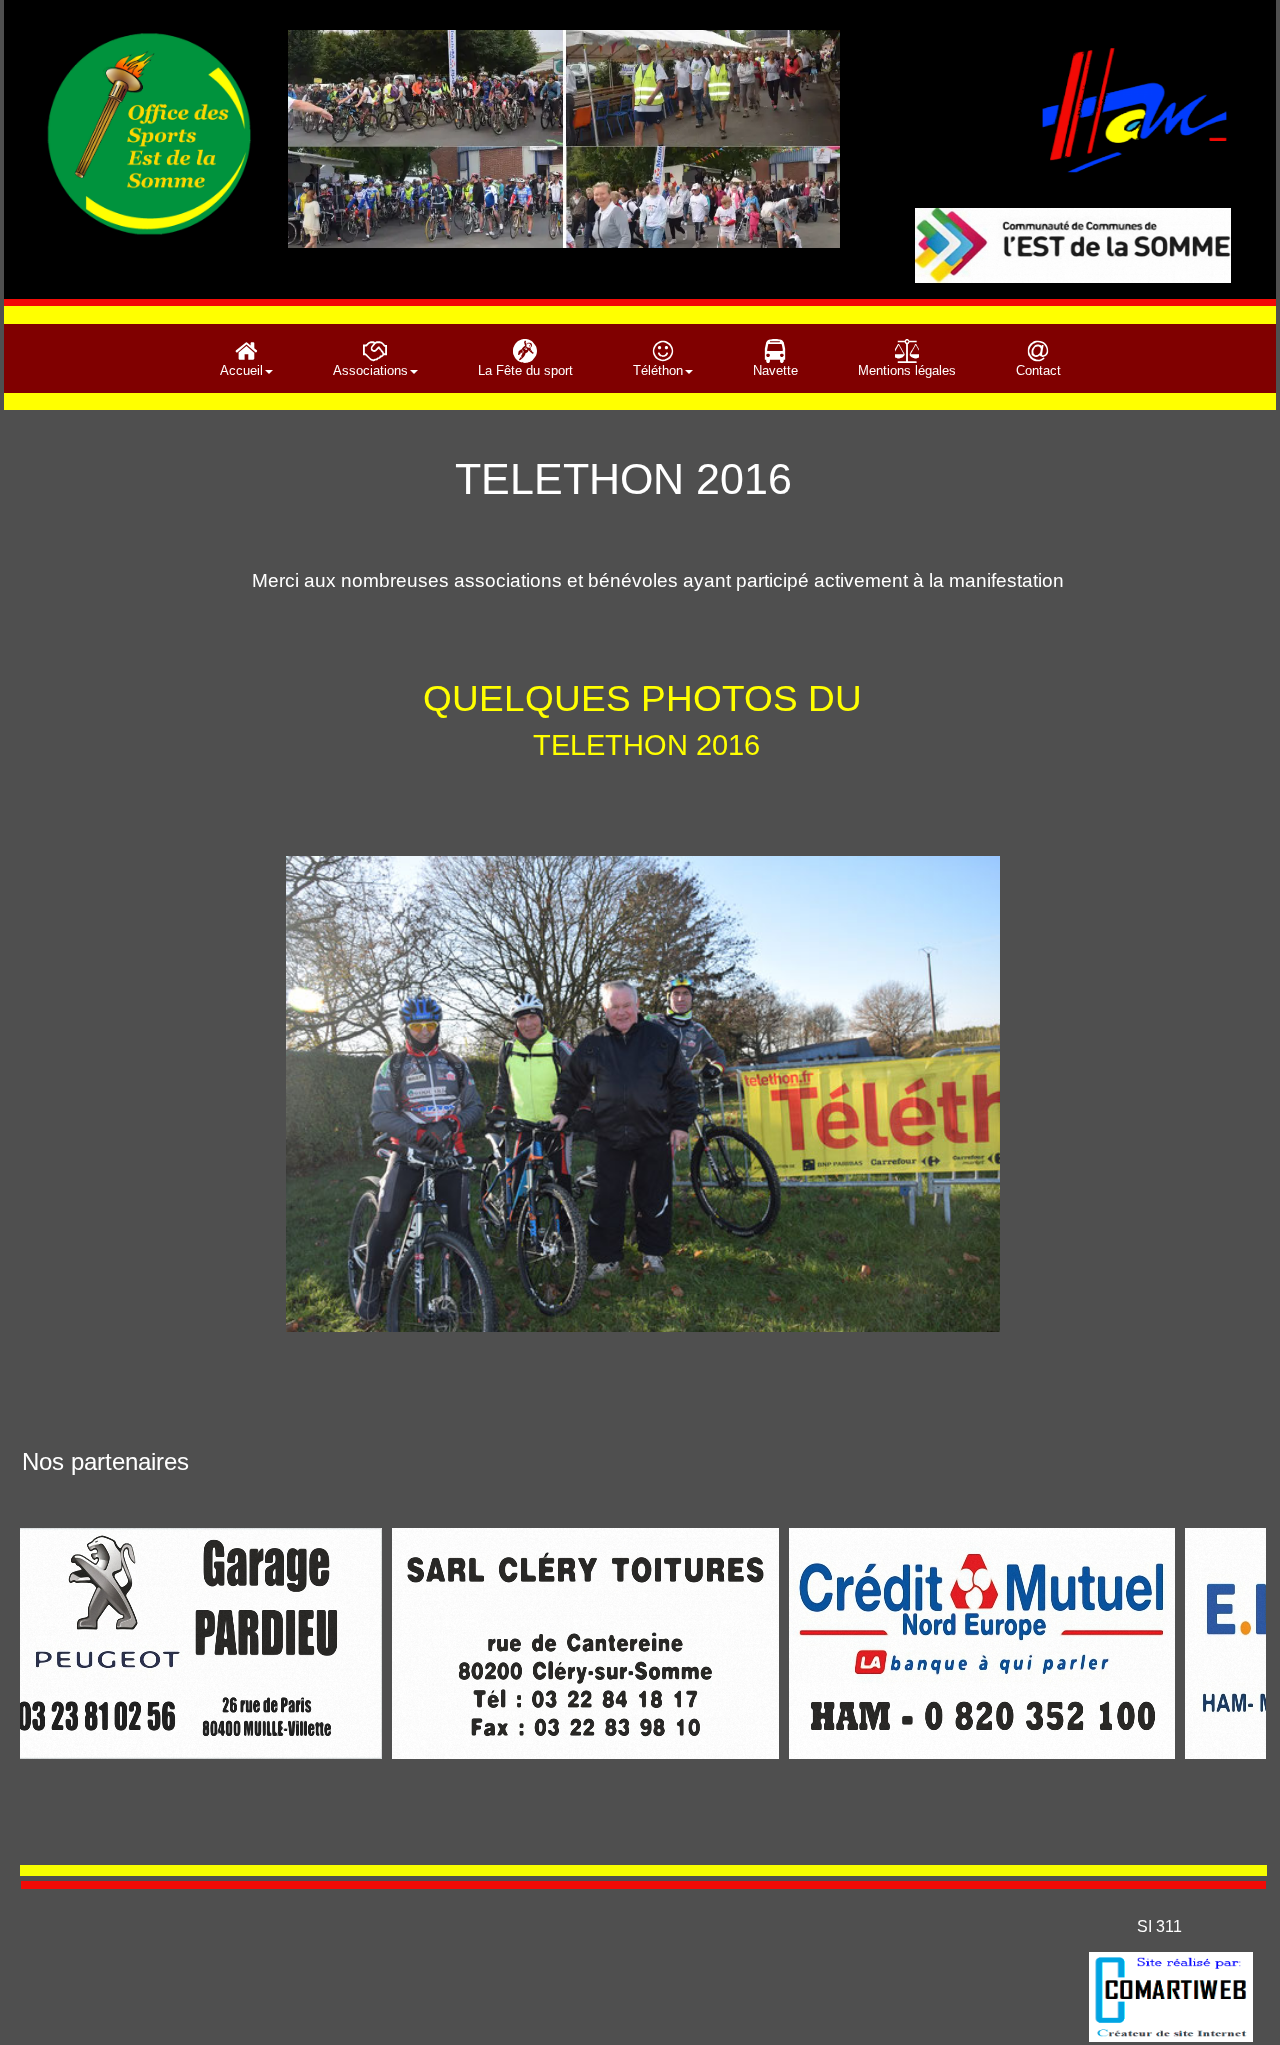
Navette (775, 370)
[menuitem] (246, 358)
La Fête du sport (525, 370)
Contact (1038, 370)
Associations (370, 370)
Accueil (241, 370)
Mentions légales (907, 370)
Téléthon (658, 370)
